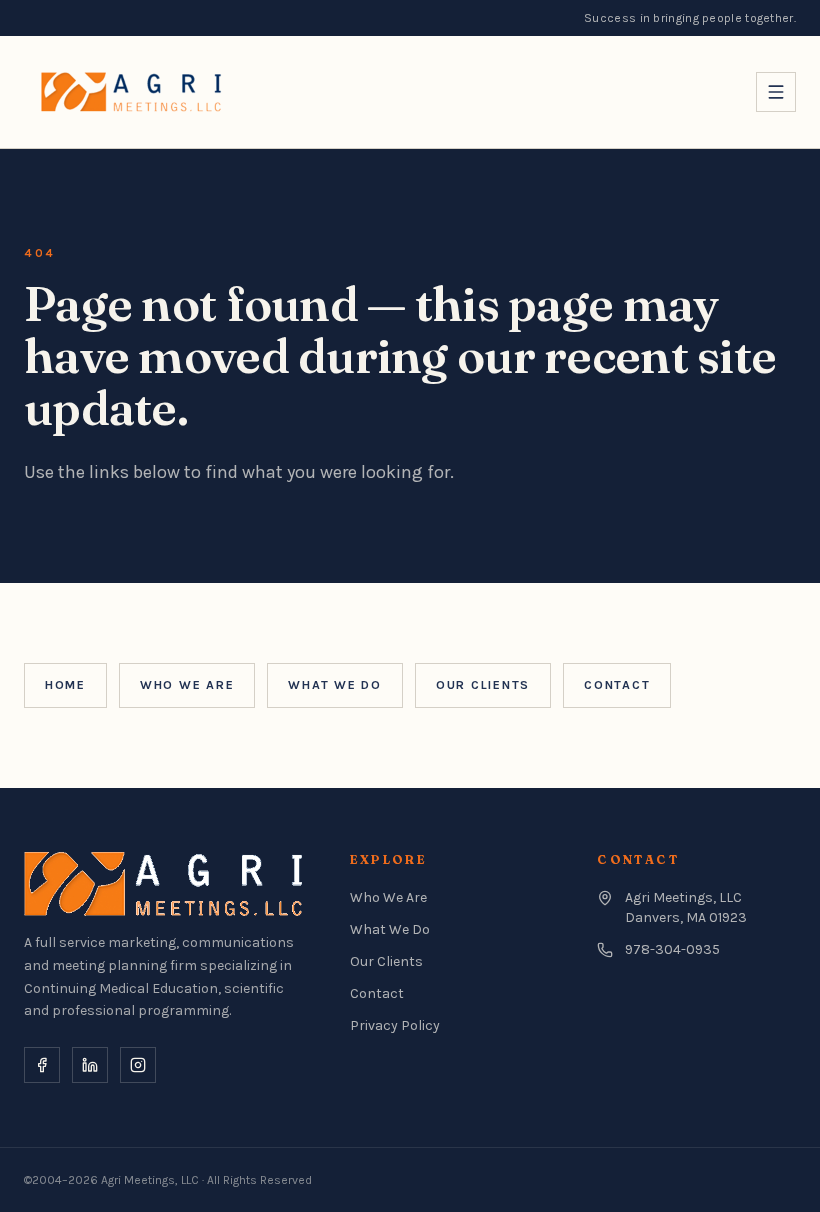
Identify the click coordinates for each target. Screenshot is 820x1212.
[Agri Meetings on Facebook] (42, 1065)
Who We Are (187, 685)
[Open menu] (776, 92)
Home (65, 685)
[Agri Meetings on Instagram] (138, 1065)
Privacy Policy (395, 1025)
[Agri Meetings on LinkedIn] (90, 1065)
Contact (617, 685)
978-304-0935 (672, 949)
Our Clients (483, 685)
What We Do (334, 685)
